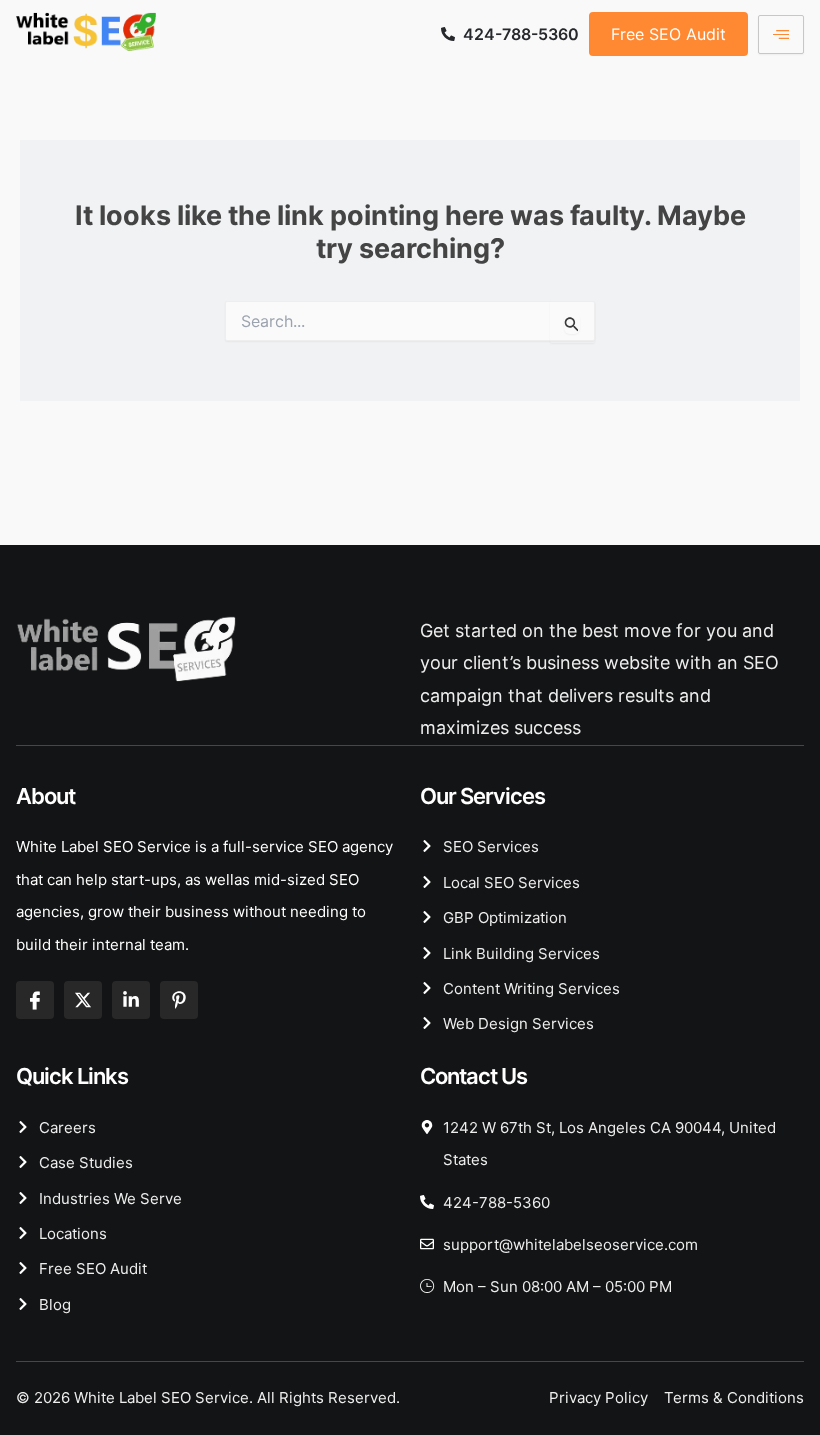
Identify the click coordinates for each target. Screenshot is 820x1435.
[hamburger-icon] (781, 34)
